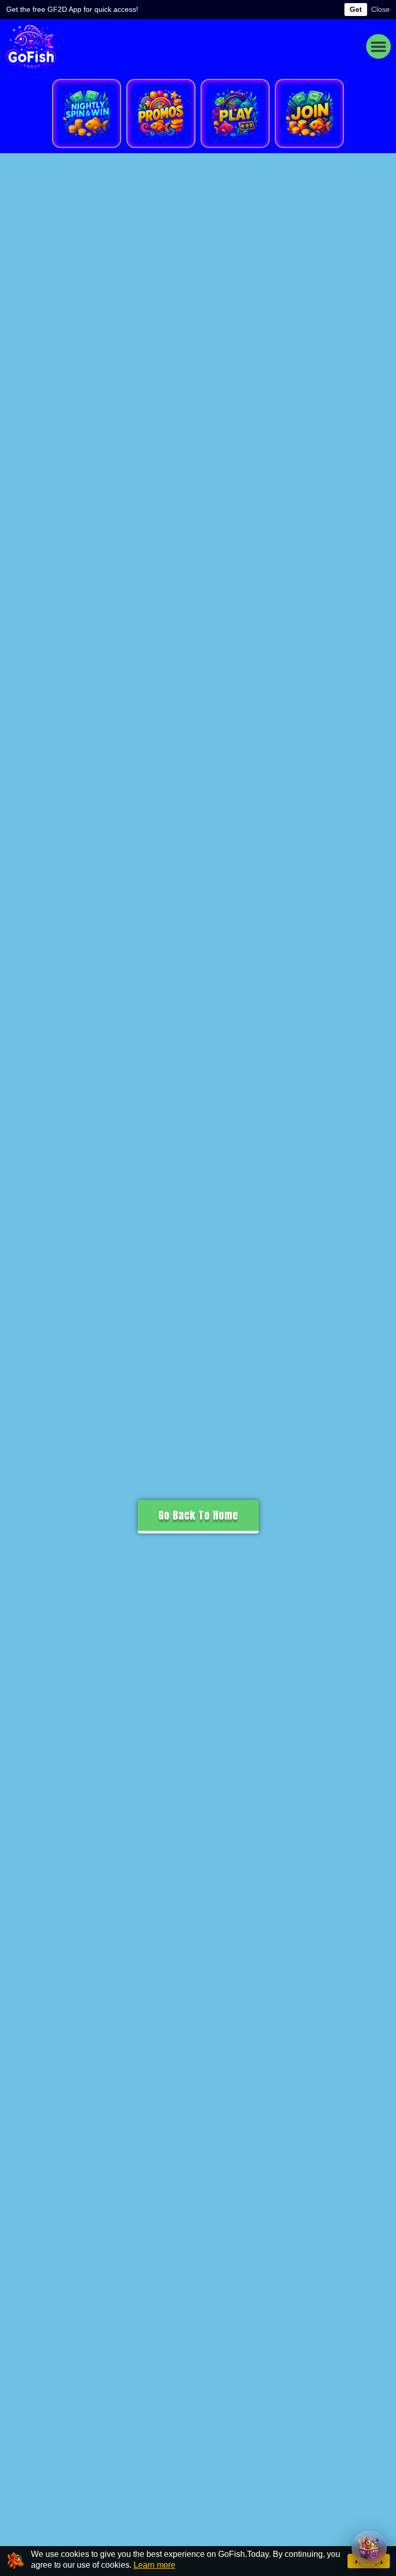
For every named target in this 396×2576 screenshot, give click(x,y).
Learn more (154, 2565)
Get (356, 9)
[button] (378, 46)
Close (381, 9)
